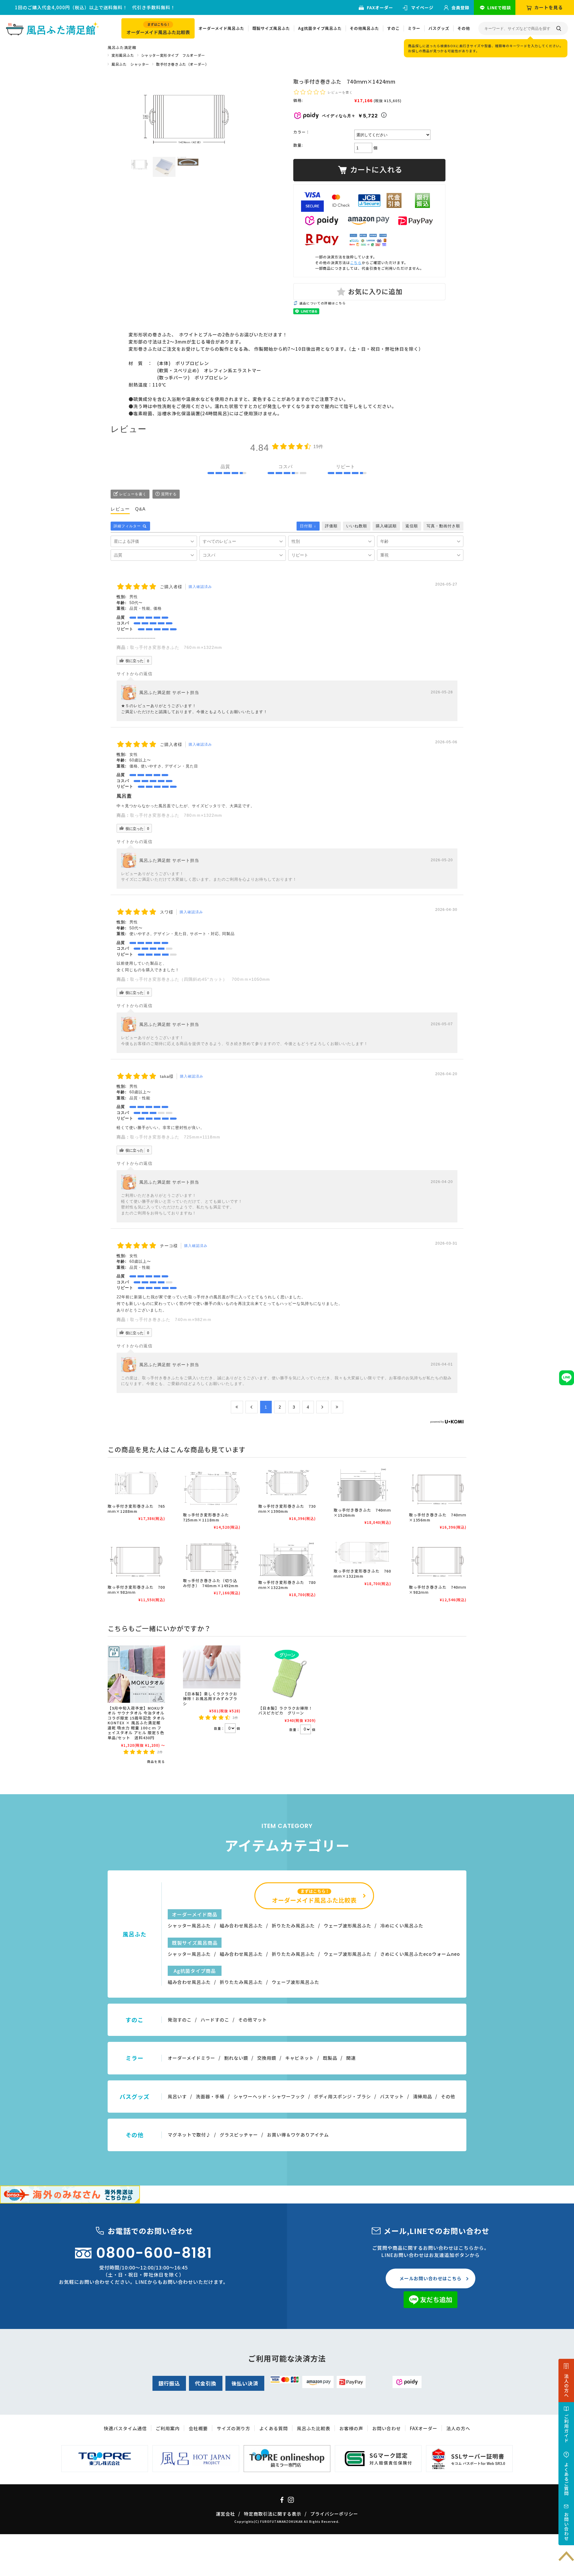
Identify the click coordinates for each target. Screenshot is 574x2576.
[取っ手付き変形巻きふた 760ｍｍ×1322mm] (362, 1552)
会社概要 (198, 2428)
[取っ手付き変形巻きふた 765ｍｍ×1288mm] (136, 1484)
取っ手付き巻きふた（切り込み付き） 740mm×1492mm (211, 1583)
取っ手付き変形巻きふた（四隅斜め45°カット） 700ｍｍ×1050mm (200, 979)
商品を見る (156, 1761)
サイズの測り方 (233, 2428)
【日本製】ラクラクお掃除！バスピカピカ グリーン (286, 1711)
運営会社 (225, 2514)
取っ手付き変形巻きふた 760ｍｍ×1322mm (176, 647)
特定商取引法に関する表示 (273, 2514)
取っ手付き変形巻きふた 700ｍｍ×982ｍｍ (136, 1590)
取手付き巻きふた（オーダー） (182, 64)
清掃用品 (422, 2096)
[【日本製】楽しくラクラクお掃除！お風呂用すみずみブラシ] (212, 1667)
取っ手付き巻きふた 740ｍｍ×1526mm (362, 1513)
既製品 (330, 2058)
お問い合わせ (387, 2428)
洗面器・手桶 (210, 2096)
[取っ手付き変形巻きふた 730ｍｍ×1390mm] (287, 1484)
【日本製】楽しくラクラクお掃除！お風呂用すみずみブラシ (210, 1699)
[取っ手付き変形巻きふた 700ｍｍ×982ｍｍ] (136, 1560)
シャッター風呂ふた (189, 1926)
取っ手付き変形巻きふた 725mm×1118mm (175, 1137)
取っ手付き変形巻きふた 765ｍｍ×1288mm (136, 1509)
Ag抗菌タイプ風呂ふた (320, 28)
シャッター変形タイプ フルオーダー (173, 55)
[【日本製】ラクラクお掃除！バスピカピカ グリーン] (287, 1674)
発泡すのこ (180, 2020)
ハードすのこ (215, 2020)
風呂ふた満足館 (122, 47)
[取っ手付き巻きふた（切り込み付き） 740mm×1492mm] (212, 1557)
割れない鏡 (236, 2058)
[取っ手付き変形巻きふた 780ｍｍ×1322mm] (287, 1558)
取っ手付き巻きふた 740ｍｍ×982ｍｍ (171, 1320)
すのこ (393, 28)
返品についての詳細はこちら (323, 303)
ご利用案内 (168, 2428)
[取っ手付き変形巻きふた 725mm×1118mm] (212, 1488)
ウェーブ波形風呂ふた (348, 1926)
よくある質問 (274, 2428)
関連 (351, 2058)
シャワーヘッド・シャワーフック (269, 2096)
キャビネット (300, 2058)
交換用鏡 (267, 2058)
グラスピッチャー (239, 2135)
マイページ (422, 7)
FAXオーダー (380, 7)
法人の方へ (458, 2428)
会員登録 (460, 7)
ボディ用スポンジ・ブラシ (342, 2096)
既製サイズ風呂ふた (271, 28)
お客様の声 (351, 2428)
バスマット (392, 2096)
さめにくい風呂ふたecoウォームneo (420, 1954)
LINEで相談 (499, 7)
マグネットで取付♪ (189, 2135)
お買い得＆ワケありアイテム (298, 2135)
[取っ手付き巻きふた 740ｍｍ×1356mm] (438, 1488)
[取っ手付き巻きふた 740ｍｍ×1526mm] (362, 1486)
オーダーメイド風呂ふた (221, 28)
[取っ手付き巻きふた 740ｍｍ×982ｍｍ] (438, 1560)
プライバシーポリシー (334, 2514)
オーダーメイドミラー (191, 2058)
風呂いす (177, 2096)
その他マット (253, 2020)
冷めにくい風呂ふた (402, 1926)
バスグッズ (439, 28)
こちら (356, 262)
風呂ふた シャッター (130, 64)
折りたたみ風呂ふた (293, 1926)
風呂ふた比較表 (314, 2428)
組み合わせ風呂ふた (241, 1926)
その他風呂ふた (364, 28)
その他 (464, 28)
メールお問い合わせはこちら (430, 2278)
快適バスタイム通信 (125, 2428)
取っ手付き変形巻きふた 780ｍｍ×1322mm (176, 815)
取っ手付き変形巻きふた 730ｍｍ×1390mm (287, 1509)
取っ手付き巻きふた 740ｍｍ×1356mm (438, 1517)
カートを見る (549, 7)
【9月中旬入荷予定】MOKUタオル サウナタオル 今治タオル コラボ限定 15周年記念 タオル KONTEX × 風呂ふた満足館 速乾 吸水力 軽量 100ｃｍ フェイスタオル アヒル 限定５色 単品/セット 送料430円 (138, 1723)
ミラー (414, 28)
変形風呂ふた (123, 55)
